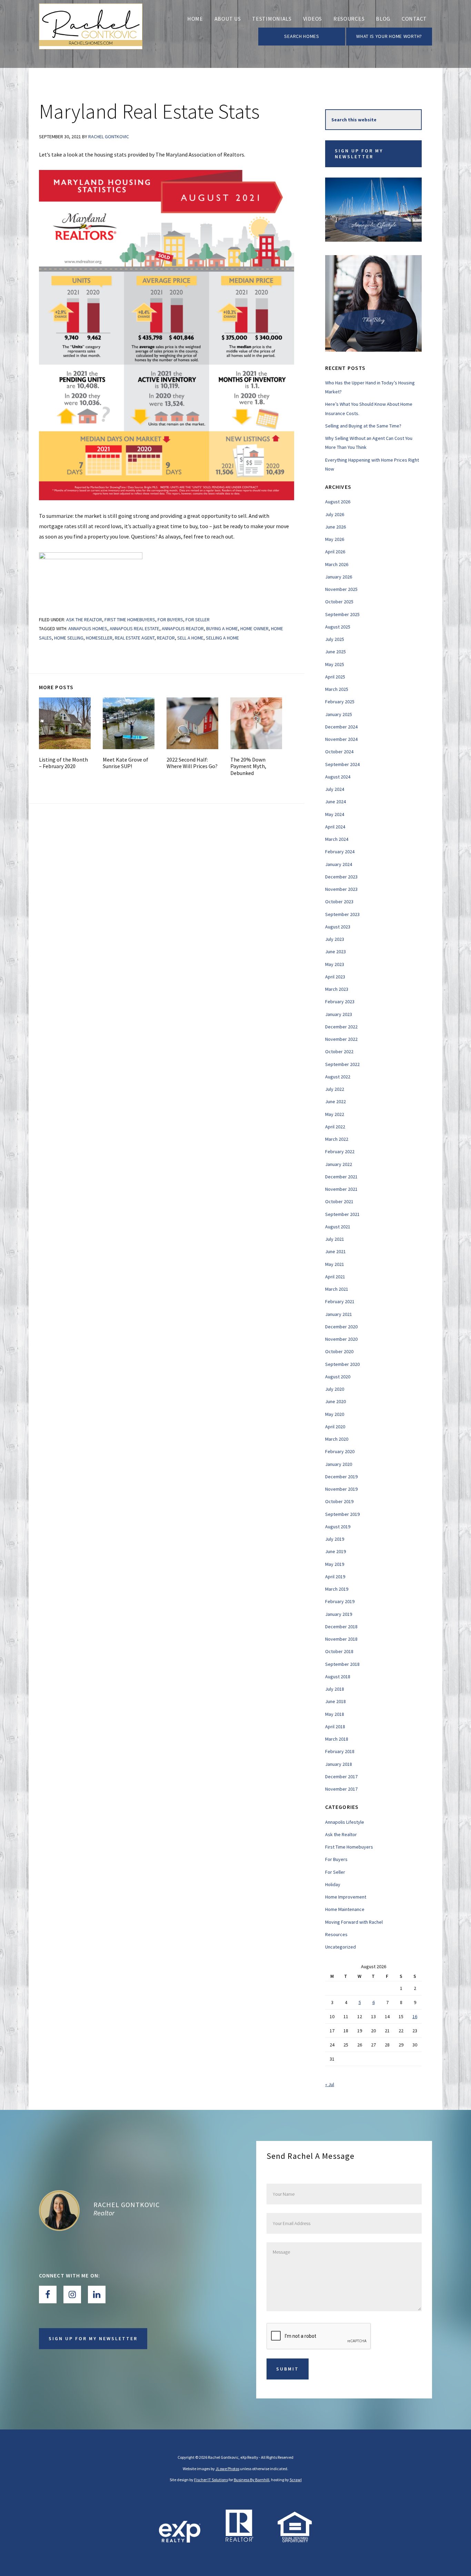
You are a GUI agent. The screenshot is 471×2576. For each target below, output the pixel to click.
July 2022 (335, 1089)
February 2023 (340, 1002)
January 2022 (339, 1164)
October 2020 (339, 1351)
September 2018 (342, 1664)
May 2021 (335, 1264)
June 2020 (335, 1401)
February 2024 (340, 852)
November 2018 (341, 1639)
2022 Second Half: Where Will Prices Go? (192, 763)
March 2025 (337, 689)
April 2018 (335, 1727)
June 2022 (335, 1101)
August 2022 (338, 1077)
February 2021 (340, 1301)
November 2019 (341, 1489)
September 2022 (342, 1064)
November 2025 (341, 589)
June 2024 (335, 802)
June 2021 (335, 1251)
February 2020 (340, 1451)
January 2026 (339, 577)
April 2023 (335, 977)
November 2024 (341, 739)
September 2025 (342, 614)
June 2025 (335, 652)
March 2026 (337, 564)
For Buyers (170, 620)
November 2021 (341, 1189)
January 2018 (339, 1764)
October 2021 (339, 1201)
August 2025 (338, 627)
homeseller (99, 638)
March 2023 (337, 989)
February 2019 (340, 1601)
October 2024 (339, 752)
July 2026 (335, 514)
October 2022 (339, 1051)
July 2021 (335, 1239)
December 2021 (341, 1177)
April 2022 (335, 1127)
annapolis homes (88, 628)
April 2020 (335, 1427)
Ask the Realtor (84, 620)
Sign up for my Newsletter (359, 154)
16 (415, 2016)
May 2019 (335, 1564)
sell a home (190, 638)
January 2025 (339, 714)
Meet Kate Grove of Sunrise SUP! (126, 763)
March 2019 (337, 1589)
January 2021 (339, 1314)
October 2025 (339, 602)
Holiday (333, 1884)
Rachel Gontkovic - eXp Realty (91, 34)
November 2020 (341, 1339)
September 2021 (342, 1214)
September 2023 (342, 914)
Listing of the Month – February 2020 (63, 763)
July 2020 (335, 1389)
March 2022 (337, 1139)
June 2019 (335, 1551)
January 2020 (339, 1464)
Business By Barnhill (252, 2480)
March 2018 (337, 1739)
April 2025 (335, 677)
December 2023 (341, 877)
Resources (336, 1934)
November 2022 (341, 1039)
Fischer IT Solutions (211, 2480)
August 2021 (338, 1227)
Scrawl (296, 2480)
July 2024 (335, 789)
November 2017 (341, 1789)
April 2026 (335, 552)
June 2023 (335, 952)
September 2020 (342, 1364)
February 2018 (340, 1751)
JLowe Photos (227, 2469)
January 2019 (339, 1614)
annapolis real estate (134, 628)
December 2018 (341, 1627)
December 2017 (341, 1777)
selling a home (222, 638)
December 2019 (341, 1477)
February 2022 (340, 1151)
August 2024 (338, 777)
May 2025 (335, 664)
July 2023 (335, 939)
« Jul (330, 2084)
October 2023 (339, 902)
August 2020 (338, 1377)
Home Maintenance (345, 1909)
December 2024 (341, 727)
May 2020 (335, 1414)
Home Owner (254, 628)
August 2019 (338, 1527)
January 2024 (339, 864)
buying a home (222, 628)
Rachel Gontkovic (127, 2205)
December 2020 (341, 1327)
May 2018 (335, 1714)
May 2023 (335, 964)
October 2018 (339, 1651)
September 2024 (342, 764)
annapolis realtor (183, 628)
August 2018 (338, 1677)
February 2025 (340, 702)
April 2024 (335, 827)
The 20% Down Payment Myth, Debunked (248, 766)
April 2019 (335, 1577)
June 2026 (335, 527)
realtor (166, 638)
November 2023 (341, 889)
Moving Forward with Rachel (354, 1922)
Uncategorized (340, 1947)
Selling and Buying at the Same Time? (363, 426)
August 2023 (338, 927)
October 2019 (339, 1501)
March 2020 (337, 1439)
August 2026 (338, 502)
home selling (69, 638)
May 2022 (335, 1114)
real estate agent (135, 638)
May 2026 (335, 539)
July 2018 (335, 1689)
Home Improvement (346, 1897)
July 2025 (335, 639)
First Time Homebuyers (130, 620)
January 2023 (339, 1014)
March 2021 (337, 1289)
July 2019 (335, 1539)
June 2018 (335, 1701)
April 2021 (335, 1277)
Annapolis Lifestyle (345, 1822)
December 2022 (341, 1027)
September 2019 (342, 1514)
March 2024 (337, 839)
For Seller (198, 620)
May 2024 (335, 814)
